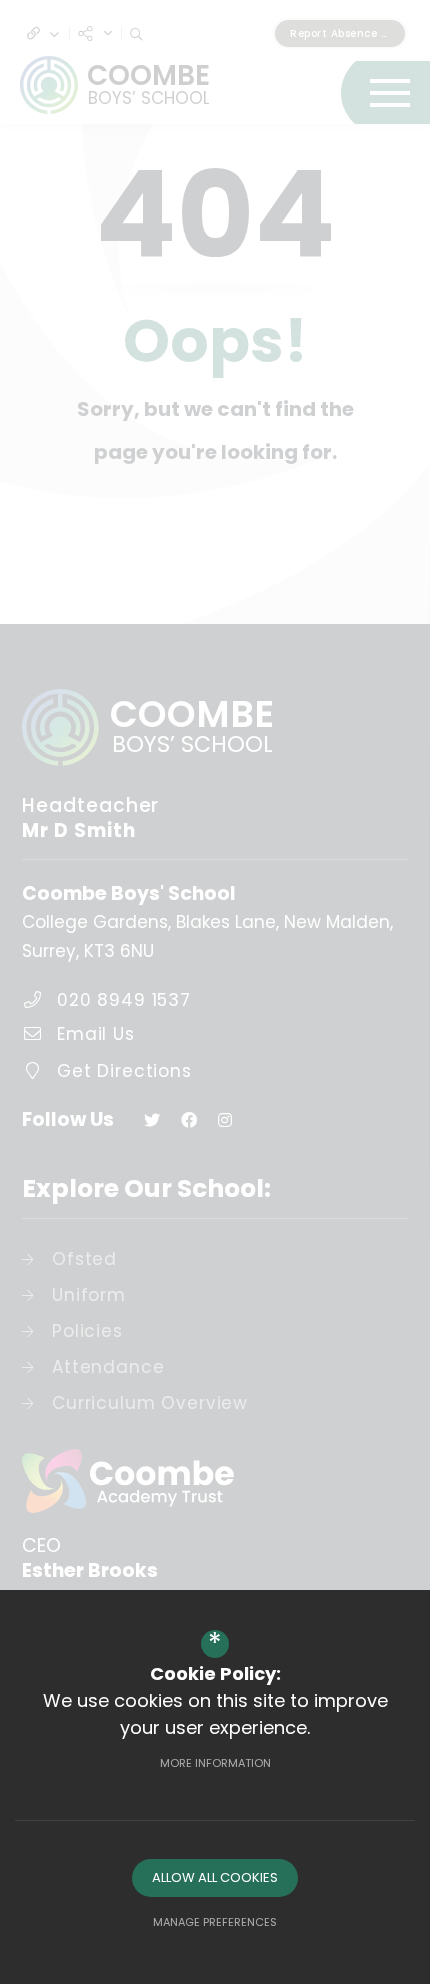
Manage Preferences (215, 1922)
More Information (215, 1763)
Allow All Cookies (215, 1877)
